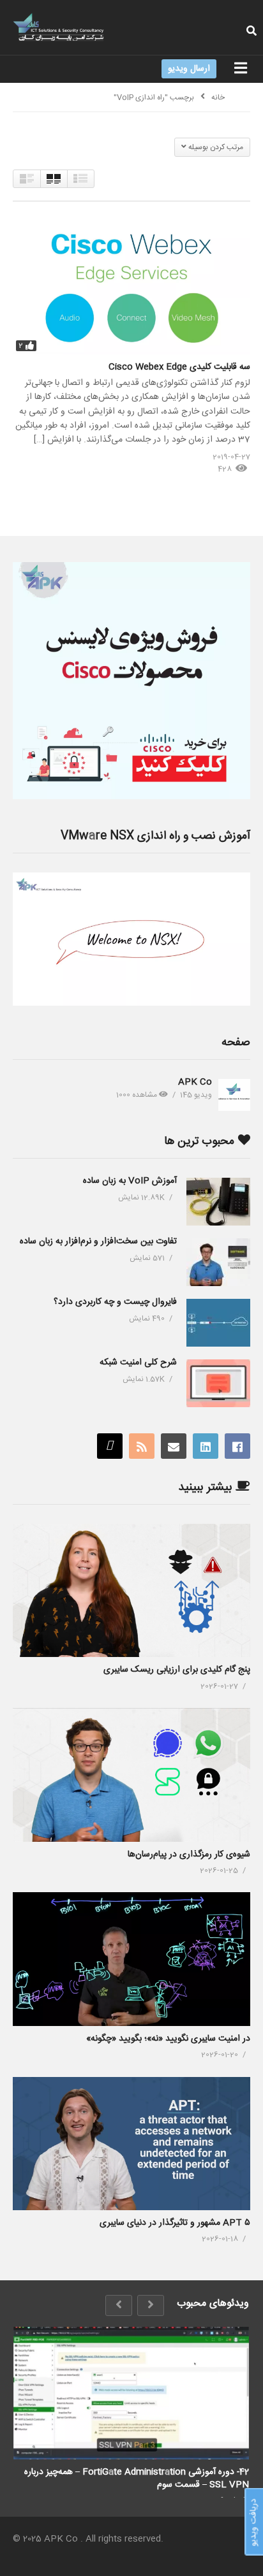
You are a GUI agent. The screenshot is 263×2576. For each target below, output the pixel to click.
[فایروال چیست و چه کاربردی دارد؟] (218, 1323)
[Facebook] (237, 1446)
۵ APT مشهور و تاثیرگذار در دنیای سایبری (175, 2223)
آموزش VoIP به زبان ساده (130, 1181)
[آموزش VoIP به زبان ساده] (218, 1202)
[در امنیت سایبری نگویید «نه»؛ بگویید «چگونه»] (131, 1959)
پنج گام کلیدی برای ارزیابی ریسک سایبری (177, 1670)
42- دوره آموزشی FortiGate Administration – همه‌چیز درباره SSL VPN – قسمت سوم (137, 2478)
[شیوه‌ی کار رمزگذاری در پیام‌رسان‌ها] (131, 1775)
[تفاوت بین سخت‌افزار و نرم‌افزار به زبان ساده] (218, 1262)
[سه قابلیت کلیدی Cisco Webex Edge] (131, 287)
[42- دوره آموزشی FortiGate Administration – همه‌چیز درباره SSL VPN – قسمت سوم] (131, 2393)
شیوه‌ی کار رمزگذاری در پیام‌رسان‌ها (189, 1855)
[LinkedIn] (206, 1446)
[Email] (174, 1446)
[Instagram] (110, 1446)
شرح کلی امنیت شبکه (138, 1363)
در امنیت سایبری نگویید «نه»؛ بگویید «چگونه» (168, 2039)
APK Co (195, 1082)
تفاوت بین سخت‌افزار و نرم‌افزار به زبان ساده (98, 1241)
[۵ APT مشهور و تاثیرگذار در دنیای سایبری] (131, 2144)
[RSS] (142, 1446)
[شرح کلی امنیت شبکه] (218, 1383)
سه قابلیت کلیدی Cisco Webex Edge (179, 367)
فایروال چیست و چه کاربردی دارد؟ (115, 1302)
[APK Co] (234, 1095)
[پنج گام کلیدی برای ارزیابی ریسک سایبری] (131, 1590)
